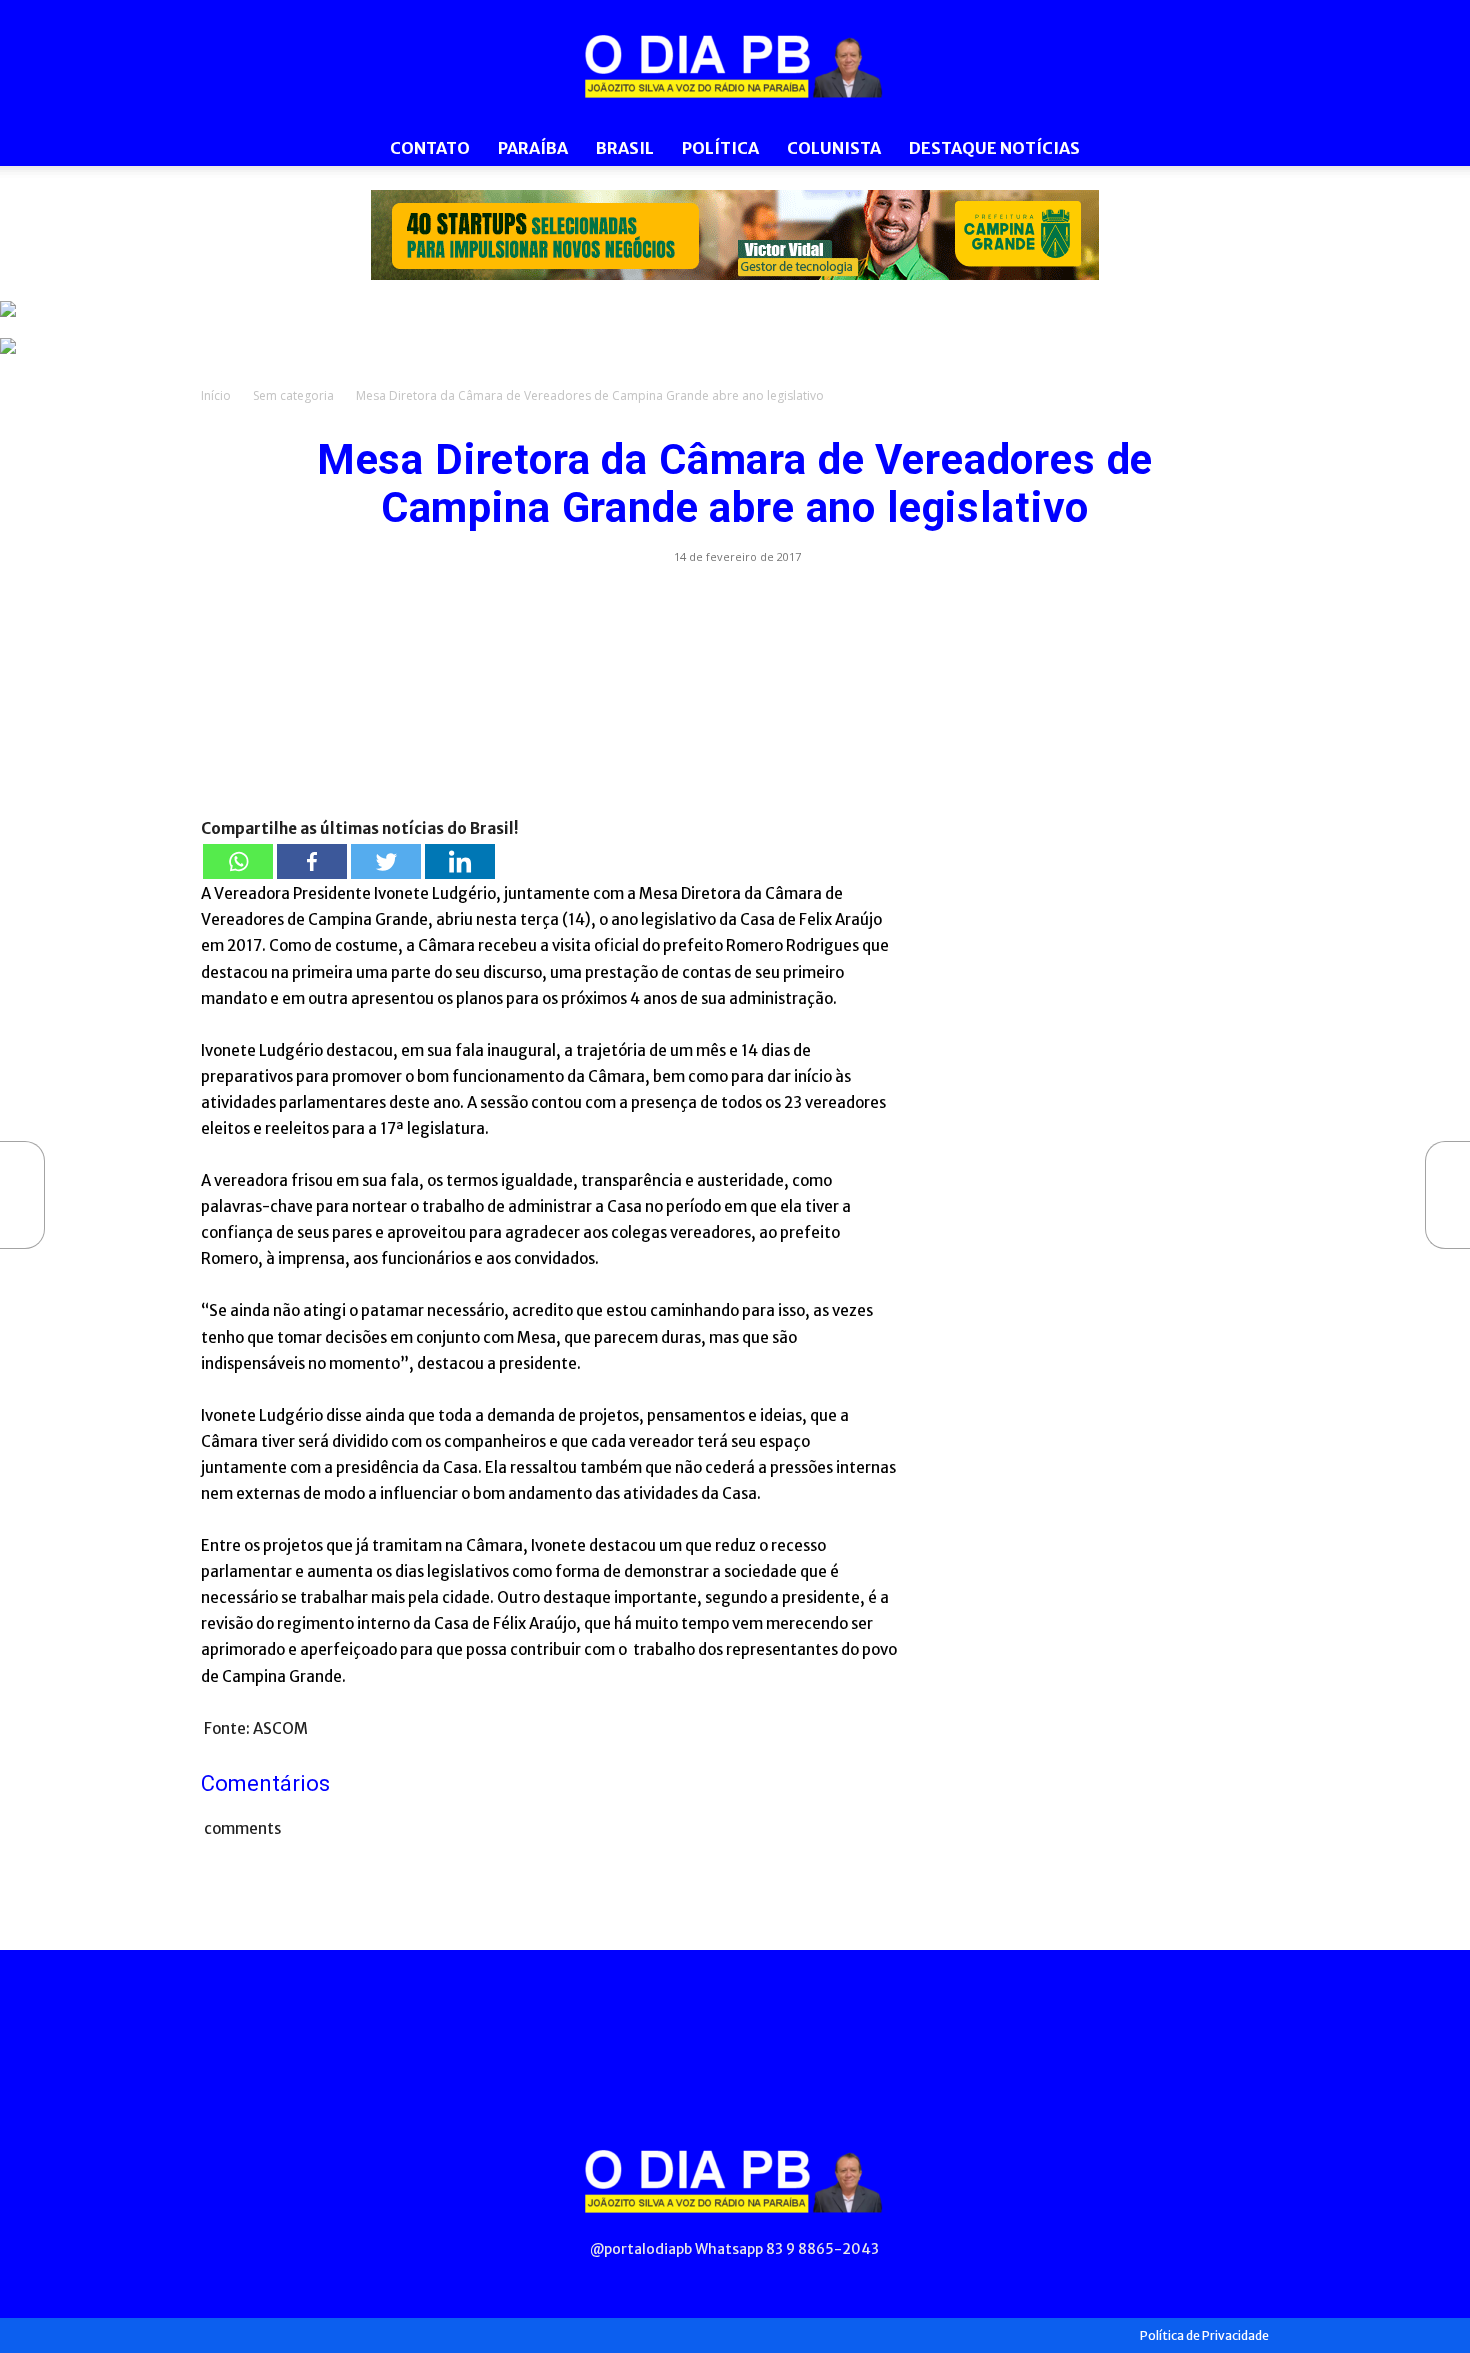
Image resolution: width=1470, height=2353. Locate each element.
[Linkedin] (460, 861)
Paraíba (533, 148)
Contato (430, 148)
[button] (1245, 149)
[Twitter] (386, 861)
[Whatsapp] (238, 861)
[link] (735, 235)
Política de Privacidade (1204, 2335)
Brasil (625, 148)
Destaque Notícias (994, 148)
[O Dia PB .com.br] (735, 66)
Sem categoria (293, 395)
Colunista (834, 148)
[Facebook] (312, 861)
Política (720, 148)
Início (216, 395)
